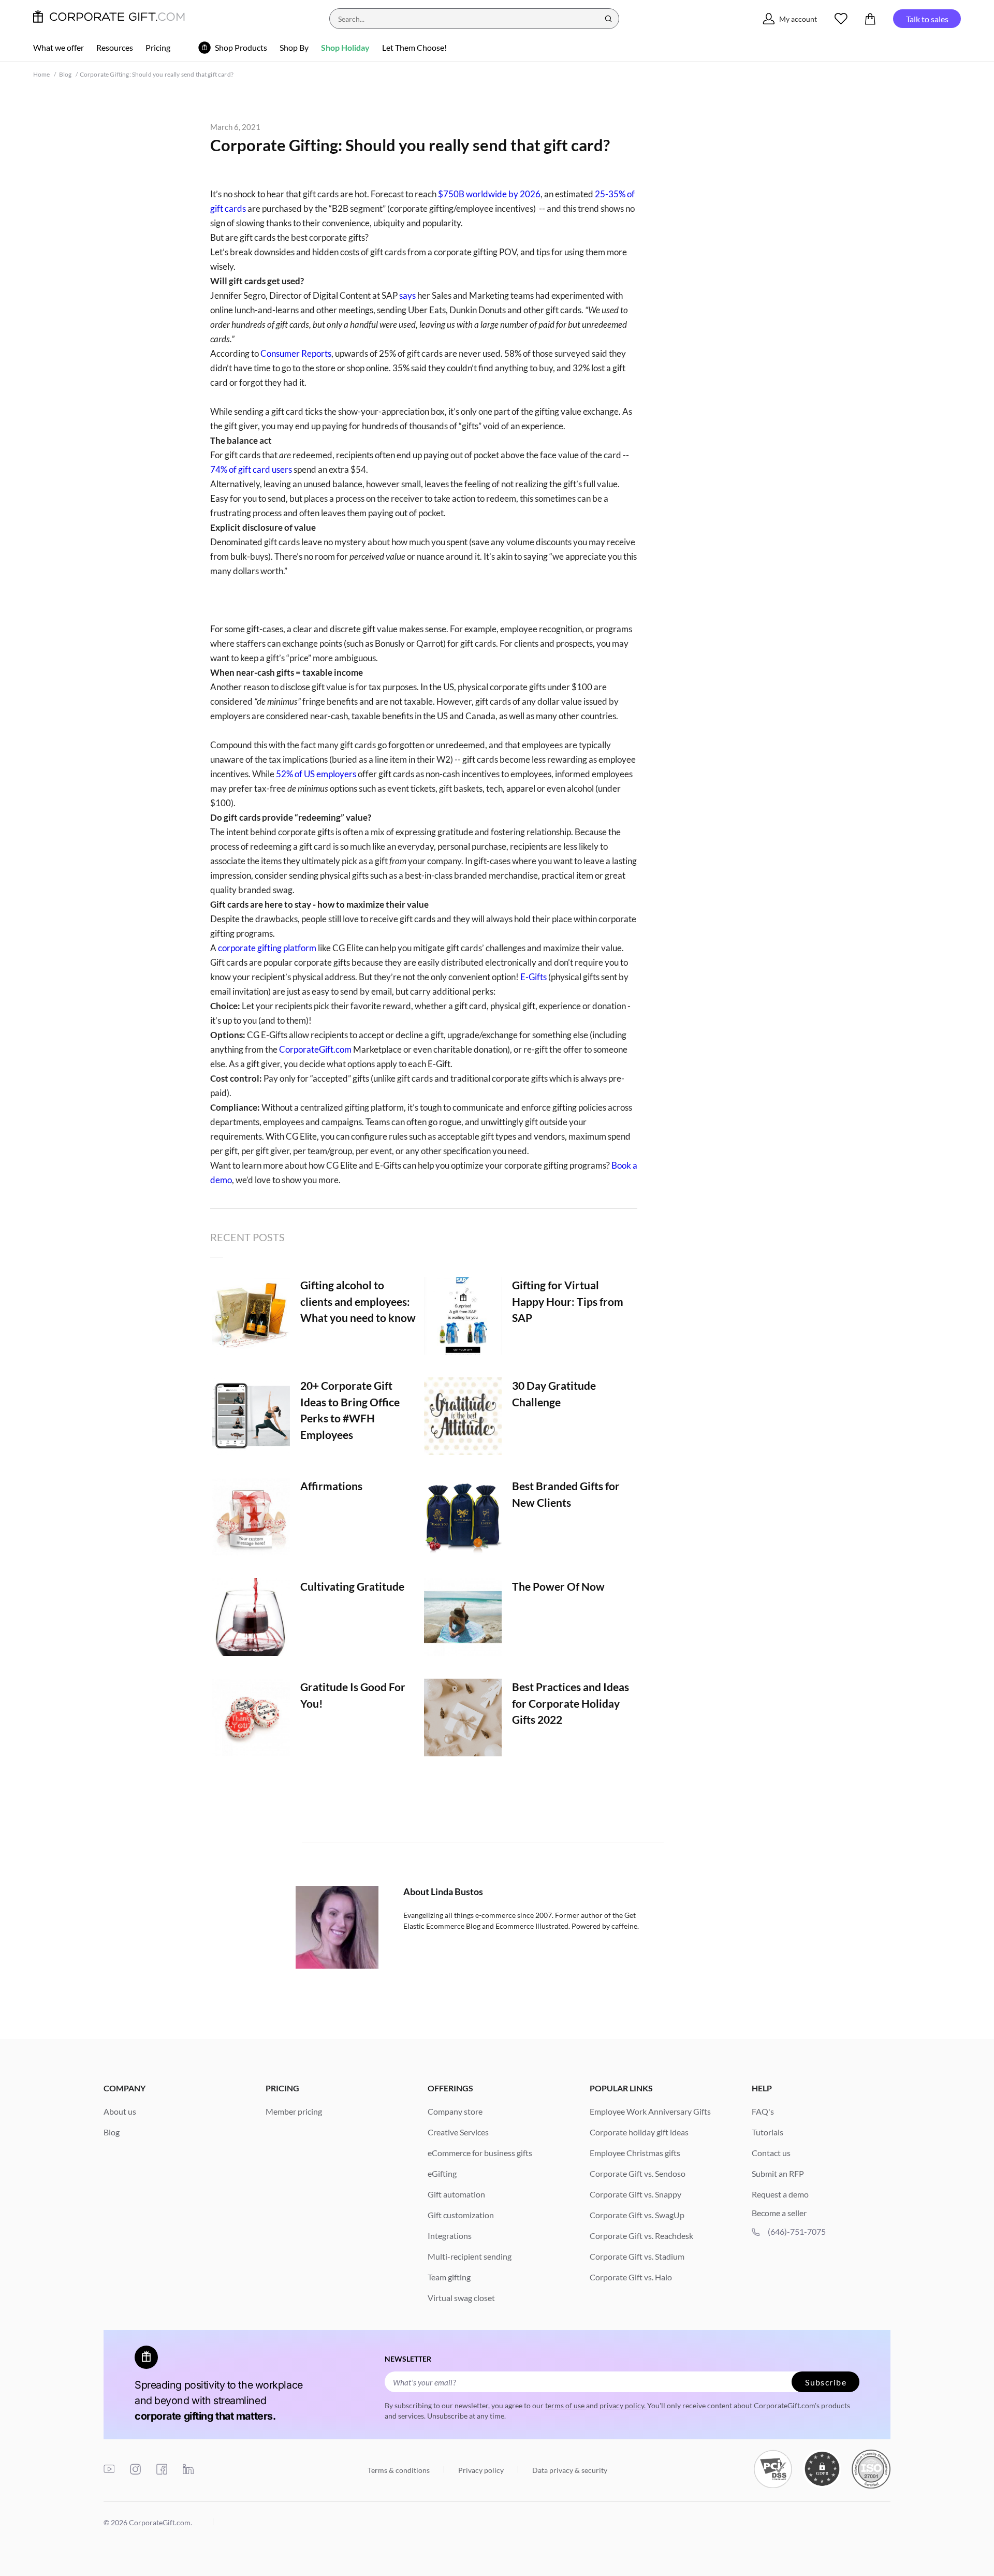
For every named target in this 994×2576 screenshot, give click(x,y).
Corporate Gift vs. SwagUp (637, 2215)
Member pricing (294, 2111)
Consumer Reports (296, 353)
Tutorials (768, 2132)
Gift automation (456, 2194)
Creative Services (458, 2132)
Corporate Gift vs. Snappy (635, 2194)
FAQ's (763, 2111)
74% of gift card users (251, 469)
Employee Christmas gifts (635, 2153)
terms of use (566, 2405)
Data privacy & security (569, 2470)
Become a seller (779, 2213)
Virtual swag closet (461, 2298)
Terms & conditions (399, 2470)
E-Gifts (533, 977)
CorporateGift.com (315, 1049)
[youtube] (109, 2470)
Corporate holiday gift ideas (639, 2132)
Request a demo (780, 2194)
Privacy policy (481, 2470)
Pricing (158, 47)
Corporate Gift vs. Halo (631, 2277)
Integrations (450, 2236)
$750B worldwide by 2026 (489, 194)
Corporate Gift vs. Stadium (637, 2256)
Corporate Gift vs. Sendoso (638, 2173)
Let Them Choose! (414, 47)
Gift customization (461, 2215)
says (407, 295)
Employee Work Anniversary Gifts (650, 2111)
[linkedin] (188, 2470)
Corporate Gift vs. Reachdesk (641, 2236)
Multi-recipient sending (470, 2256)
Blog (65, 74)
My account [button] (798, 19)
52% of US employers (316, 774)
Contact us (771, 2153)
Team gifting (449, 2277)
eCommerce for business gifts (480, 2153)
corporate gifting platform (268, 948)
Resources (115, 47)
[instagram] (135, 2470)
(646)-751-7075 (797, 2231)
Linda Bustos (457, 1891)
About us (120, 2111)
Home (42, 74)
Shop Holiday (345, 47)
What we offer (59, 47)
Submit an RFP (778, 2173)
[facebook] (162, 2470)
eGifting (442, 2173)
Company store (455, 2111)
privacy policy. (623, 2405)
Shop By (294, 47)
